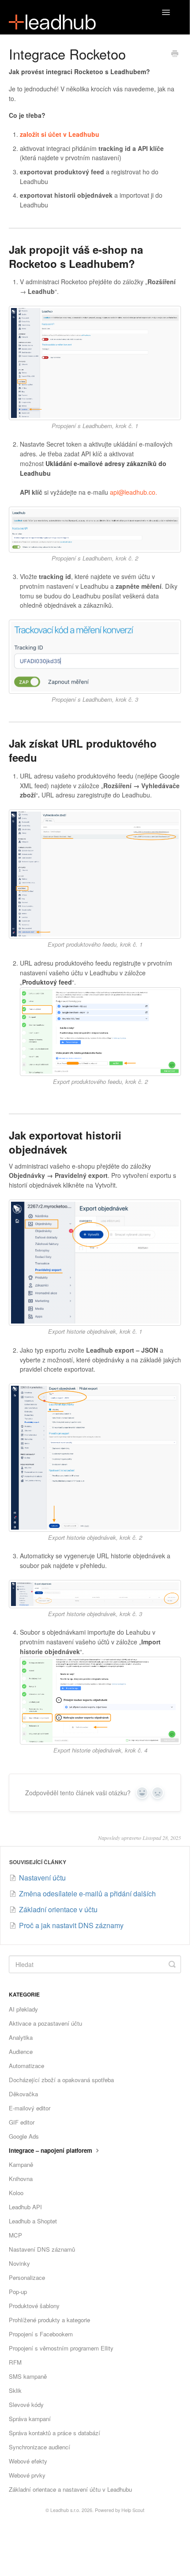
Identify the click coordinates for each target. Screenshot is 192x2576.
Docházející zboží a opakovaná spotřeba (61, 2080)
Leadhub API (25, 2207)
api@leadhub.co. (134, 492)
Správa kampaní (30, 2419)
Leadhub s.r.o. (65, 2510)
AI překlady (23, 2009)
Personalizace (27, 2277)
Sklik (15, 2390)
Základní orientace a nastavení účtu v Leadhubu (70, 2489)
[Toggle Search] (172, 1964)
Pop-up (18, 2292)
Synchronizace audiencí (40, 2447)
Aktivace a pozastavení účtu (45, 2023)
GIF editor (22, 2122)
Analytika (21, 2037)
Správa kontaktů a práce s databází (55, 2433)
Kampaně (21, 2164)
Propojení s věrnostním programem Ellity (61, 2348)
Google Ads (24, 2136)
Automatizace (26, 2066)
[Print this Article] (175, 54)
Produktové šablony (34, 2306)
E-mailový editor (30, 2108)
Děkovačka (23, 2094)
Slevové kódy (26, 2405)
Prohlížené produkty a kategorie (49, 2320)
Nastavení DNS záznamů (42, 2249)
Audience (21, 2051)
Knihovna (21, 2179)
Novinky (19, 2263)
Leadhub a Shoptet (33, 2221)
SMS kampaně (28, 2376)
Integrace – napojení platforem (51, 2150)
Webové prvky (27, 2475)
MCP (15, 2235)
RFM (15, 2362)
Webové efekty (28, 2461)
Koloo (16, 2193)
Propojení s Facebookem (41, 2334)
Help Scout (133, 2510)
